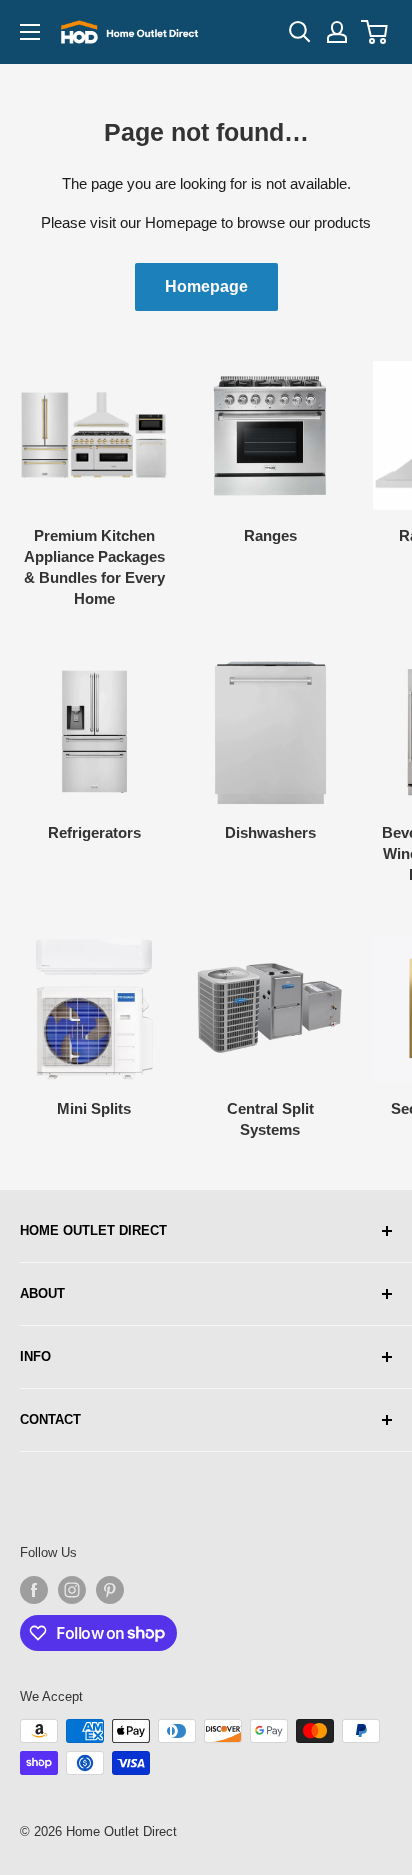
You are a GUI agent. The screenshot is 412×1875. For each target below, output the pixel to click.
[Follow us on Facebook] (34, 1590)
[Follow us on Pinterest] (110, 1590)
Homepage (206, 286)
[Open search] (300, 32)
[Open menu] (30, 32)
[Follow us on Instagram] (72, 1590)
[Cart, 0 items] (375, 32)
